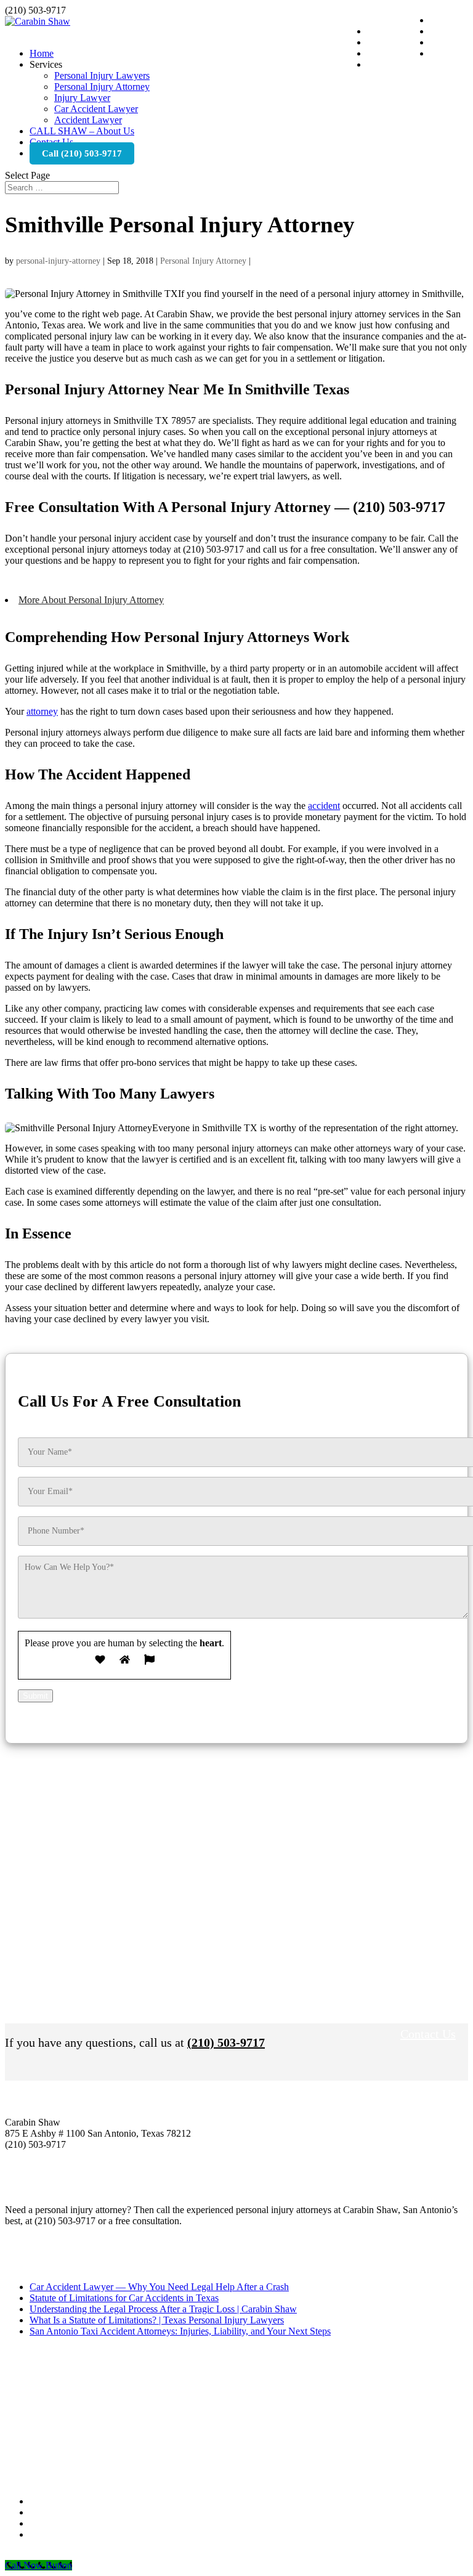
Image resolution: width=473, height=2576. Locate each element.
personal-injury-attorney (58, 261)
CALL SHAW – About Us (82, 131)
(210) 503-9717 (226, 2042)
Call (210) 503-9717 (82, 153)
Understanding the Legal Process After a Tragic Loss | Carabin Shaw (163, 2309)
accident (324, 806)
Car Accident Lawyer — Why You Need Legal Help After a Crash (159, 2287)
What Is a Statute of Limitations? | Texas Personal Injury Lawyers (157, 2320)
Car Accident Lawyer (96, 109)
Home (42, 53)
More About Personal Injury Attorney (91, 600)
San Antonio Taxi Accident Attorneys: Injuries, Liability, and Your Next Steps (180, 2331)
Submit (35, 1696)
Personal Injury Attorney (102, 87)
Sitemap (154, 2555)
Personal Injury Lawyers (102, 75)
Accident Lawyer (88, 120)
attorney (42, 711)
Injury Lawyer (82, 98)
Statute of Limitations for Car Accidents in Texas (124, 2298)
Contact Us (428, 2034)
